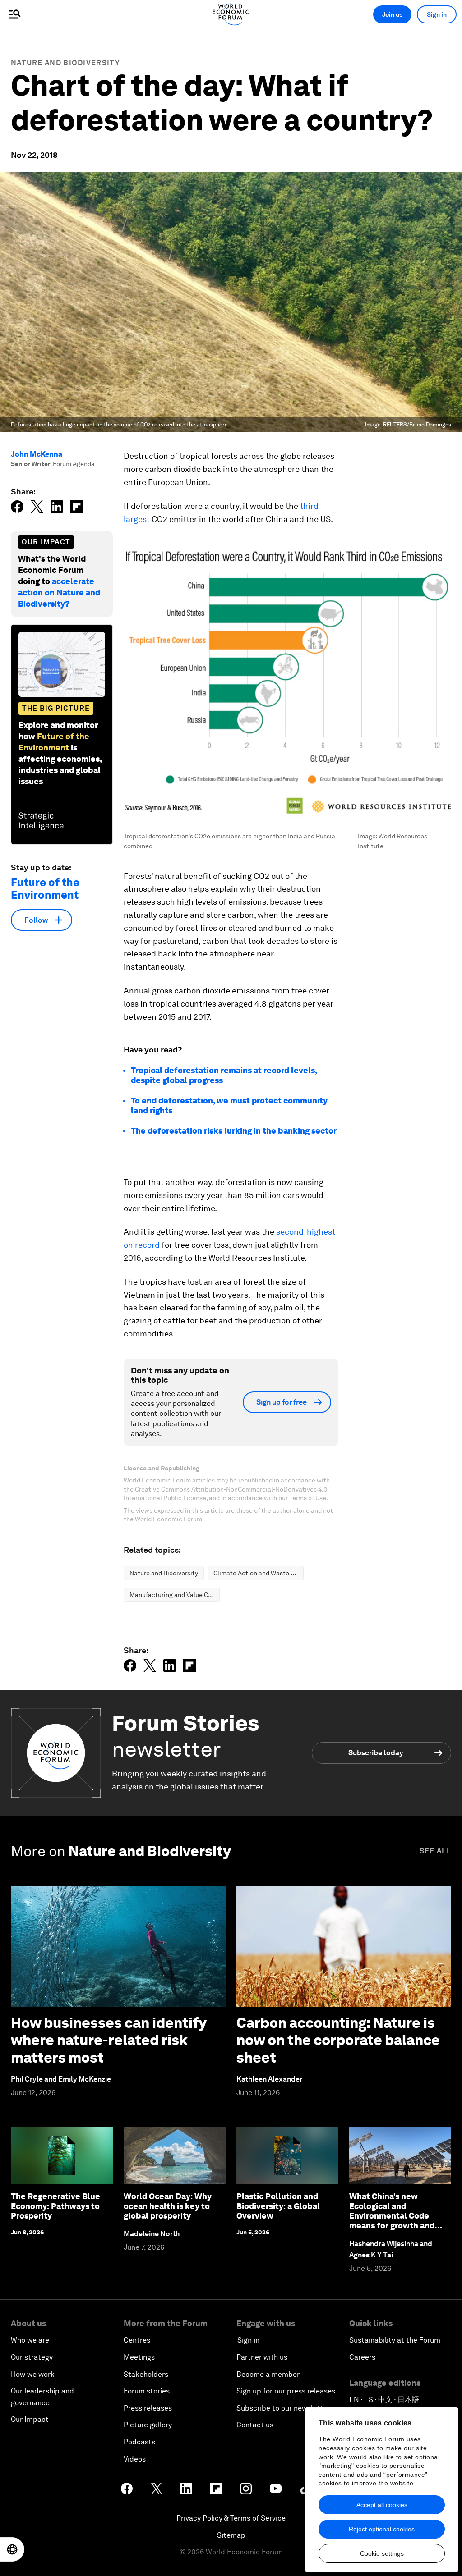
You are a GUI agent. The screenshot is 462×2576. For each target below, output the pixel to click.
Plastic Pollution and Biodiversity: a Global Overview (278, 2206)
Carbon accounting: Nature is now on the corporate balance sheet (338, 2040)
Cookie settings (382, 2553)
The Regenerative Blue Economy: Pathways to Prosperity (55, 2206)
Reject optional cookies (382, 2529)
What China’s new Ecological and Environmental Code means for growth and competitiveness (392, 2216)
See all (435, 1851)
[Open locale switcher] (12, 2549)
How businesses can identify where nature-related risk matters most (109, 2040)
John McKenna (37, 454)
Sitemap (231, 2535)
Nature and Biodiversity (65, 63)
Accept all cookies (382, 2505)
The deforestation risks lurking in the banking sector (234, 1131)
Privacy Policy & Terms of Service (231, 2518)
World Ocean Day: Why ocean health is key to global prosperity (168, 2206)
